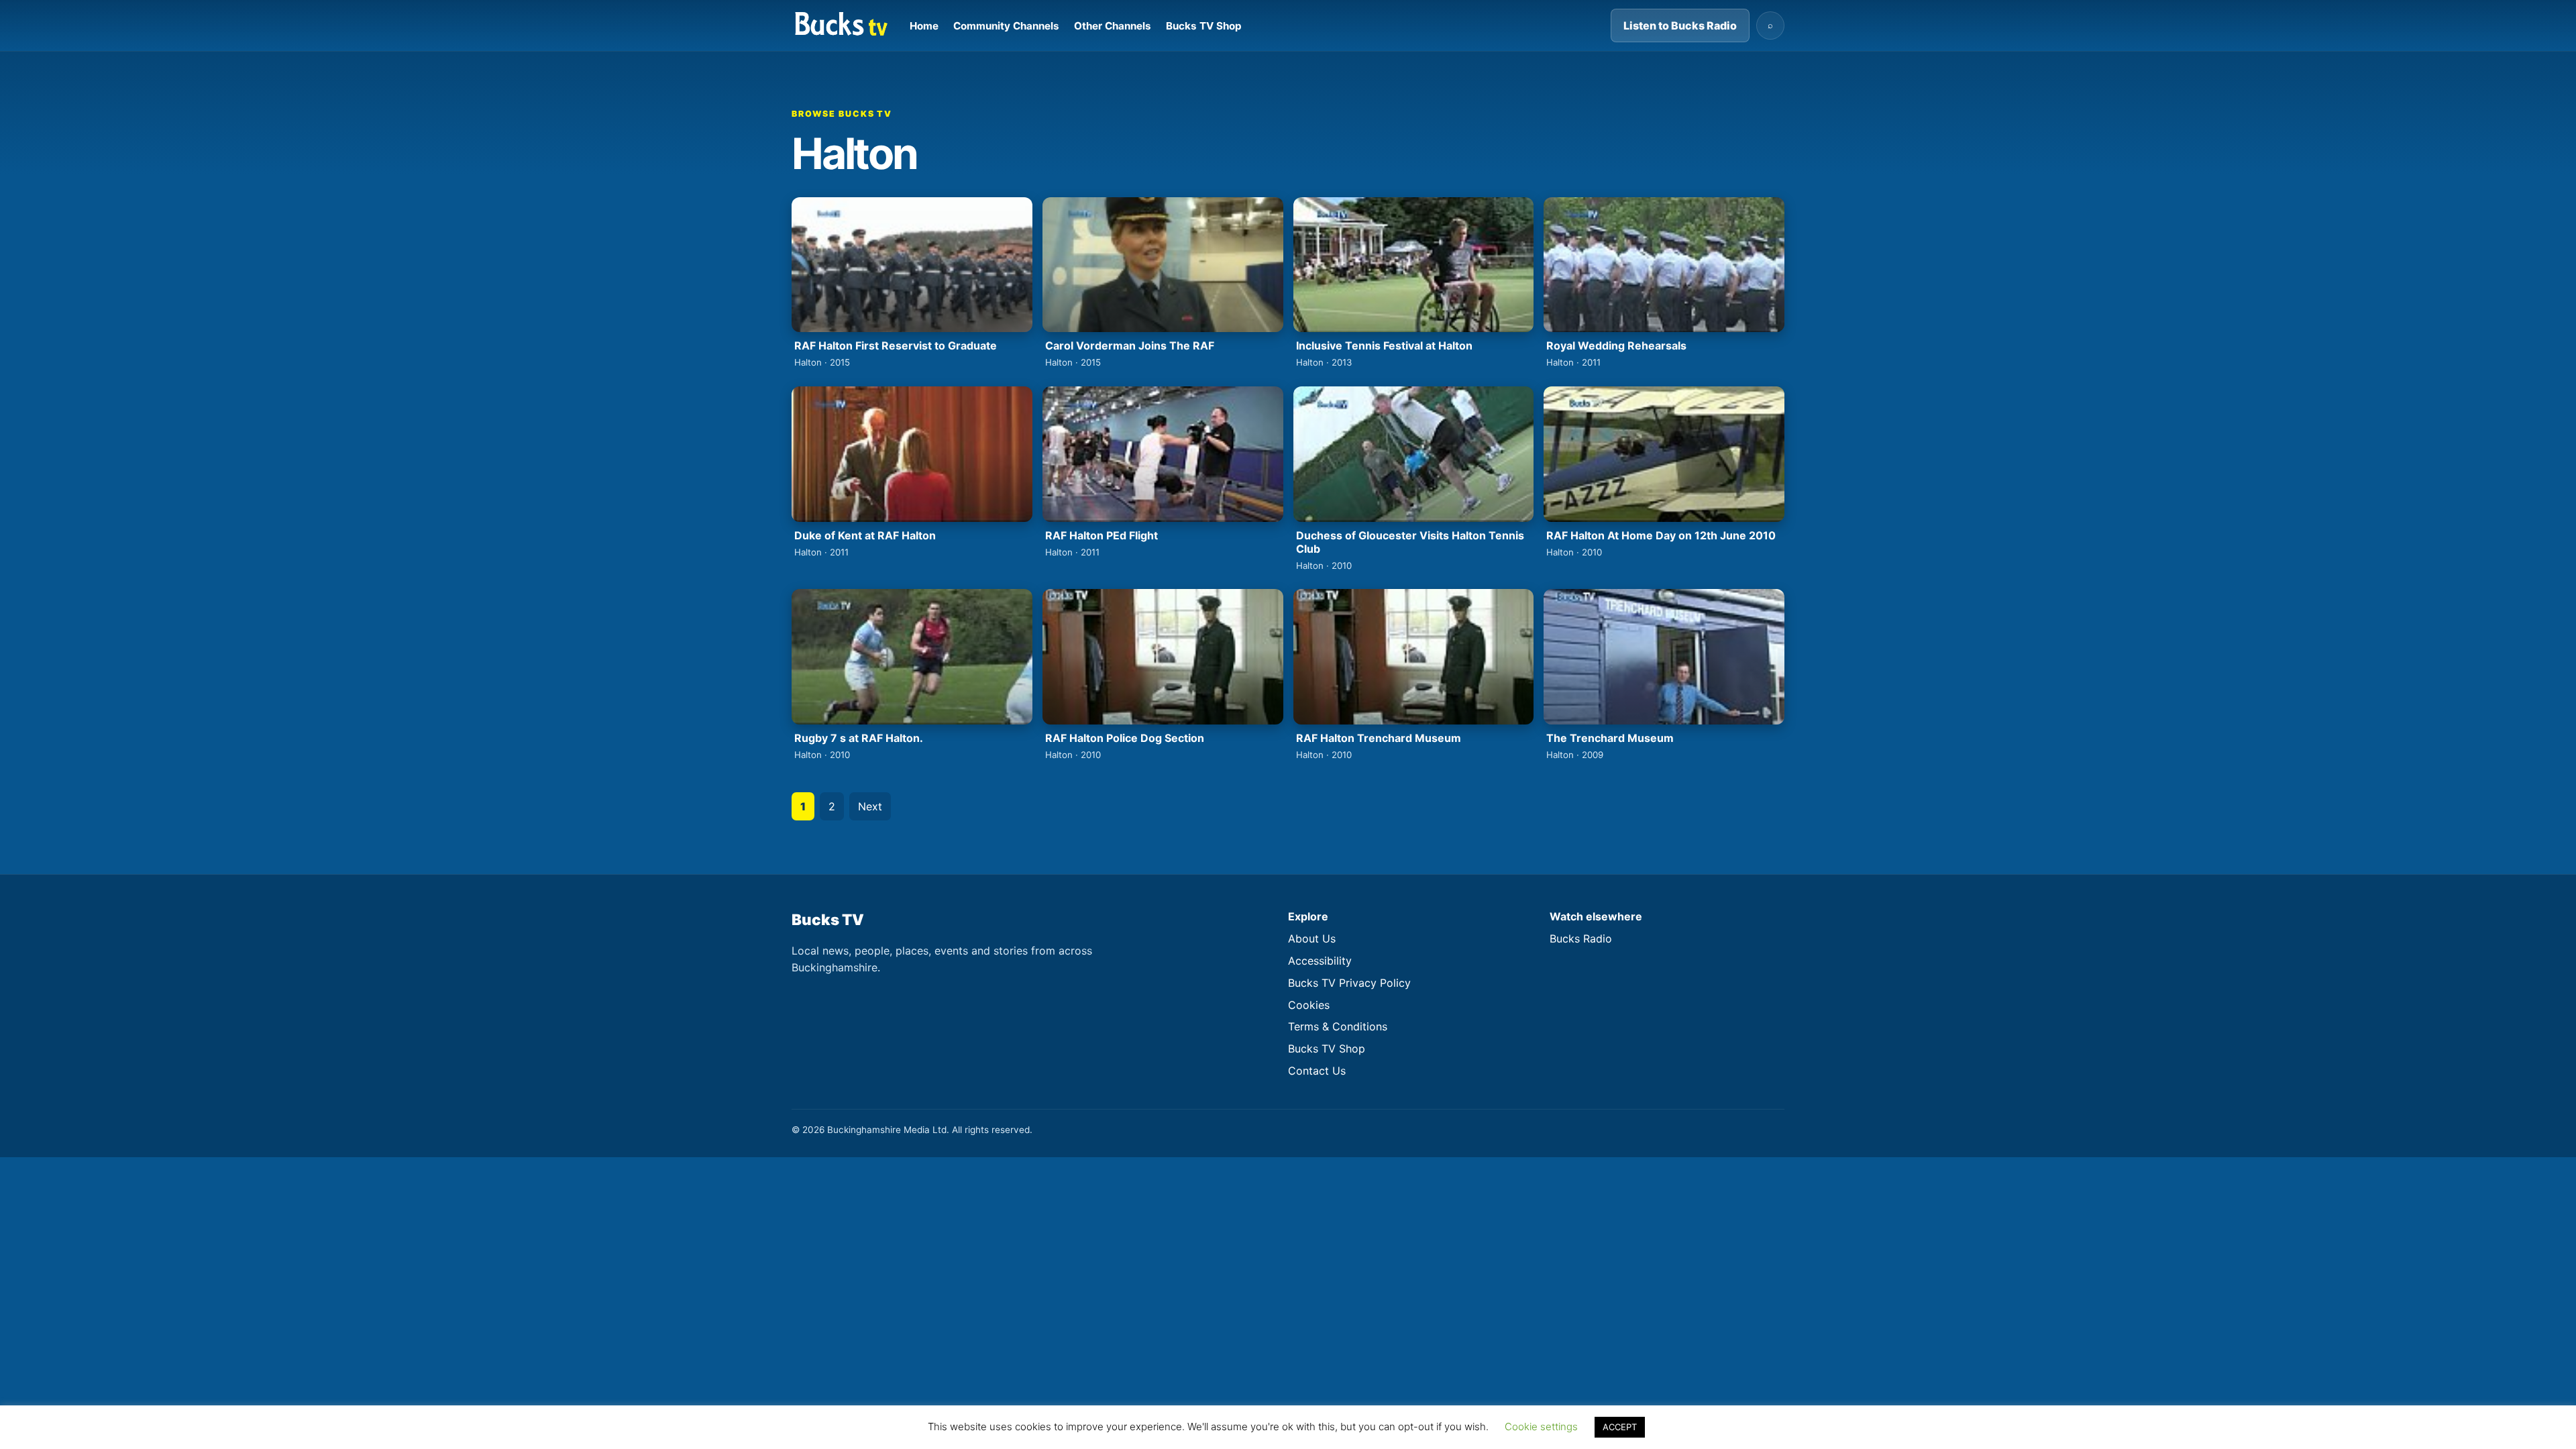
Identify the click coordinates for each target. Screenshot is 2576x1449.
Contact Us (1317, 1071)
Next (870, 806)
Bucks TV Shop (1204, 26)
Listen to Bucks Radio (1680, 25)
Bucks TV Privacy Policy (1349, 983)
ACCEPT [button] (1620, 1427)
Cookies (1309, 1005)
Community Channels (1006, 26)
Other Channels (1113, 26)
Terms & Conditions (1338, 1026)
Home (924, 26)
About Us (1312, 938)
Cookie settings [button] (1541, 1427)
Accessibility (1320, 961)
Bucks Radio (1581, 938)
